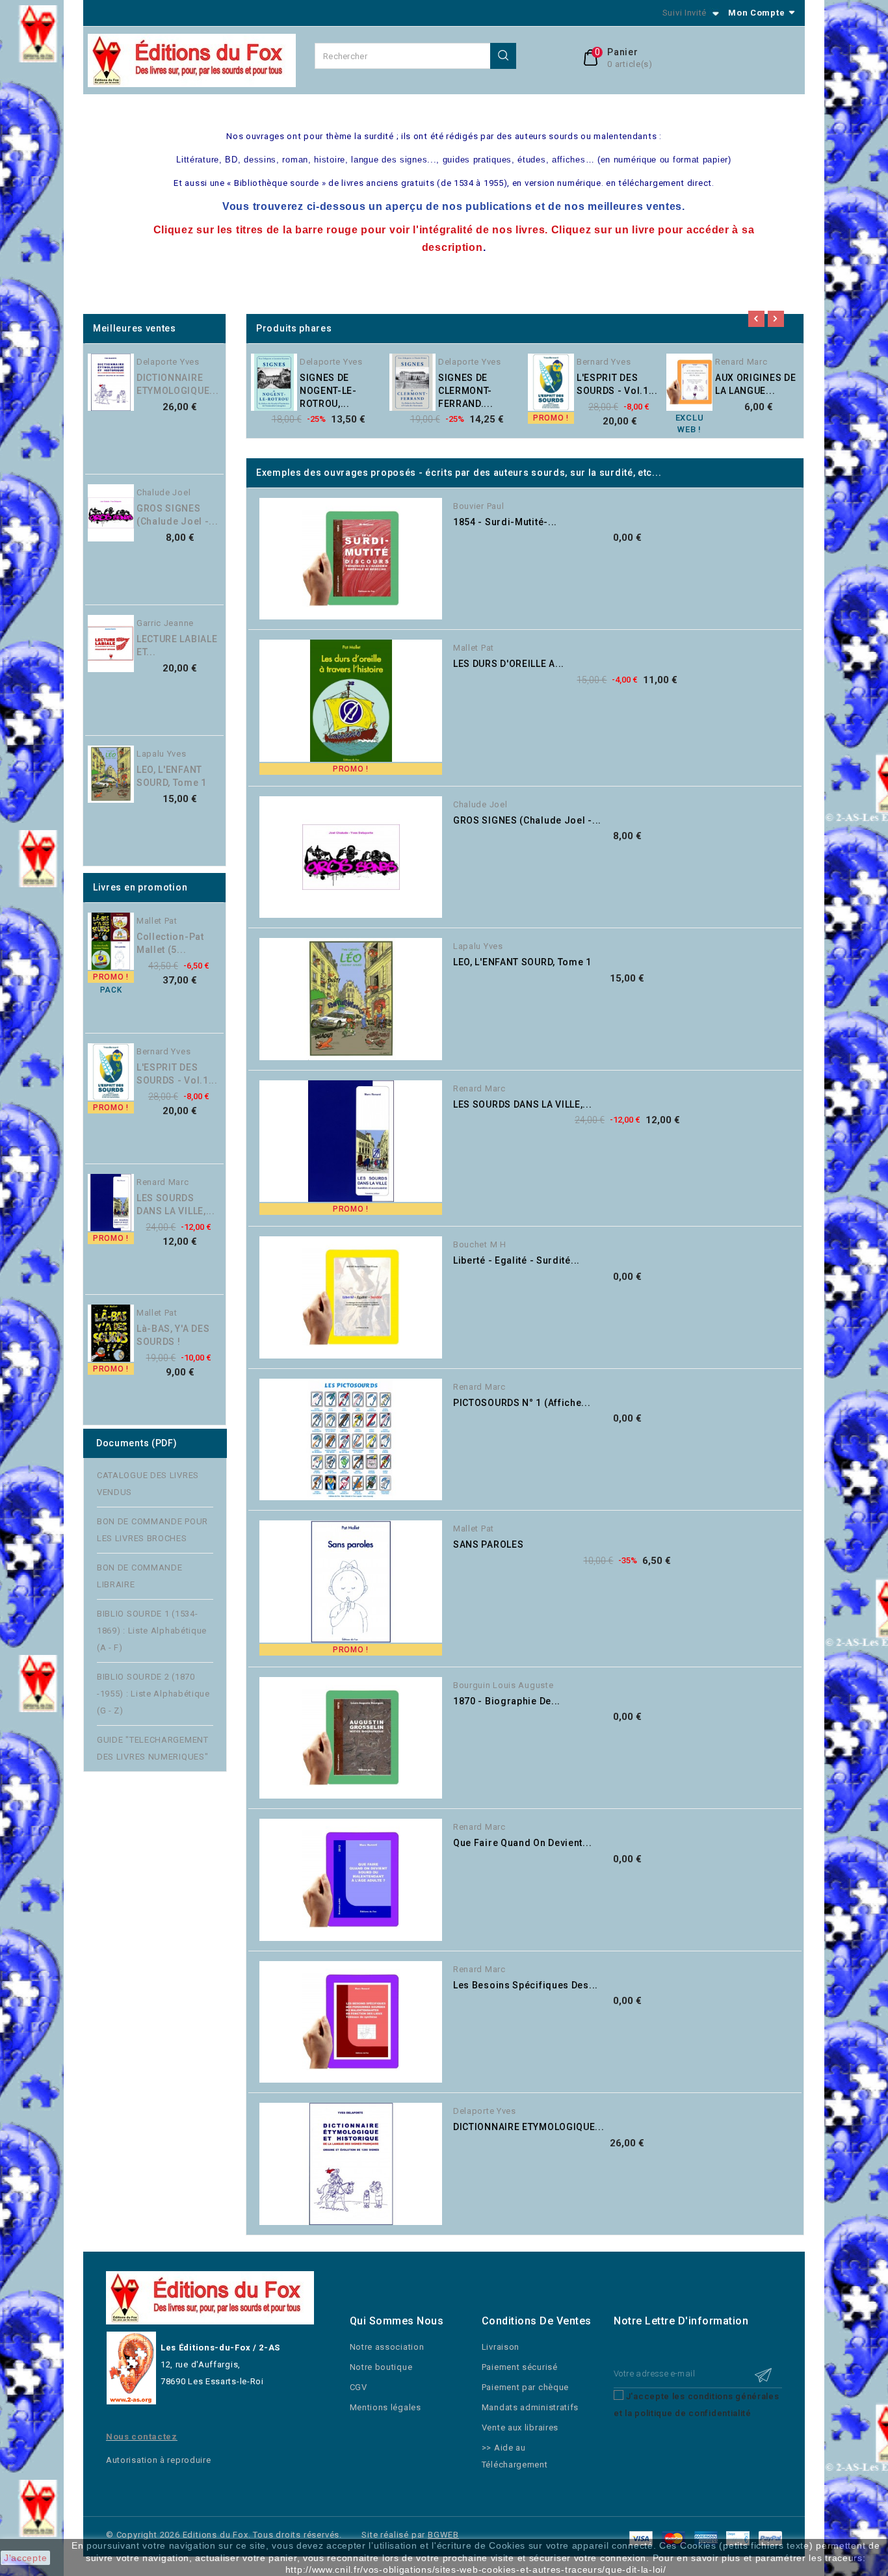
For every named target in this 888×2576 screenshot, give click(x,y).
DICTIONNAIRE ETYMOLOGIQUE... (178, 384)
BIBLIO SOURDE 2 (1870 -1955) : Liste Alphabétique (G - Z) (153, 1694)
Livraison (501, 2347)
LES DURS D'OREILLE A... (509, 664)
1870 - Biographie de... (507, 1701)
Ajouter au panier (230, 393)
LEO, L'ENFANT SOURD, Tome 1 (172, 776)
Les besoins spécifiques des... (526, 1985)
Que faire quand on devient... (522, 1843)
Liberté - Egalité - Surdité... (516, 1260)
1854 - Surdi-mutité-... (505, 522)
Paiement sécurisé (520, 2367)
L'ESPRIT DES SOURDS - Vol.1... (177, 1074)
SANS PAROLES (488, 1544)
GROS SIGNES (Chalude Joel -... (177, 515)
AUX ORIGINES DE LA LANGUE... (756, 384)
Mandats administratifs (530, 2407)
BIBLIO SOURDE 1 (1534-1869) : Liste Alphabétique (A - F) (152, 1631)
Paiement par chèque (525, 2387)
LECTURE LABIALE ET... (177, 645)
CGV (359, 2387)
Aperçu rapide (230, 366)
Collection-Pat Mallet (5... (170, 943)
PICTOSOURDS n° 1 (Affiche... (522, 1403)
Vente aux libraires (520, 2427)
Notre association (387, 2347)
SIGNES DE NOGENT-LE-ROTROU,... (328, 391)
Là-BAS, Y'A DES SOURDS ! (173, 1335)
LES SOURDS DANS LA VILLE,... (176, 1204)
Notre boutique (381, 2367)
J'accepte (25, 2558)
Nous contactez (142, 2437)
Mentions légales (385, 2407)
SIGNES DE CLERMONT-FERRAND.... (466, 391)
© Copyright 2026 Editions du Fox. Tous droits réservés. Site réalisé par (267, 2535)
